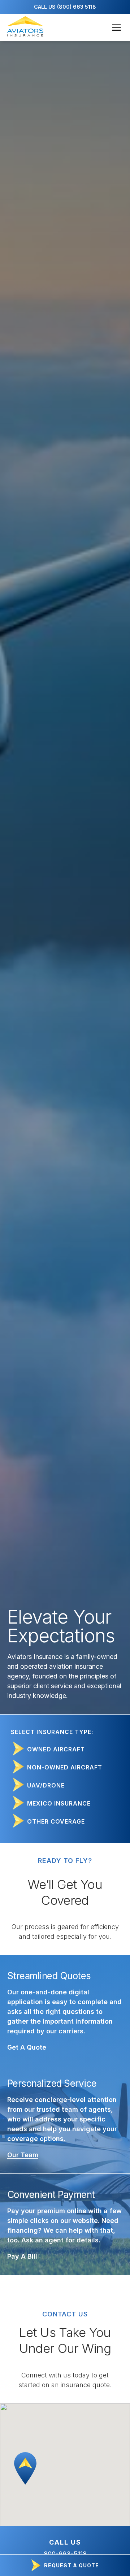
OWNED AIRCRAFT (56, 1749)
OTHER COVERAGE (56, 1821)
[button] (25, 2468)
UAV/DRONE (46, 1785)
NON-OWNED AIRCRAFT (65, 1767)
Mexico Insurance (59, 1803)
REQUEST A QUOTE (71, 2565)
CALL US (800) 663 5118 (65, 7)
